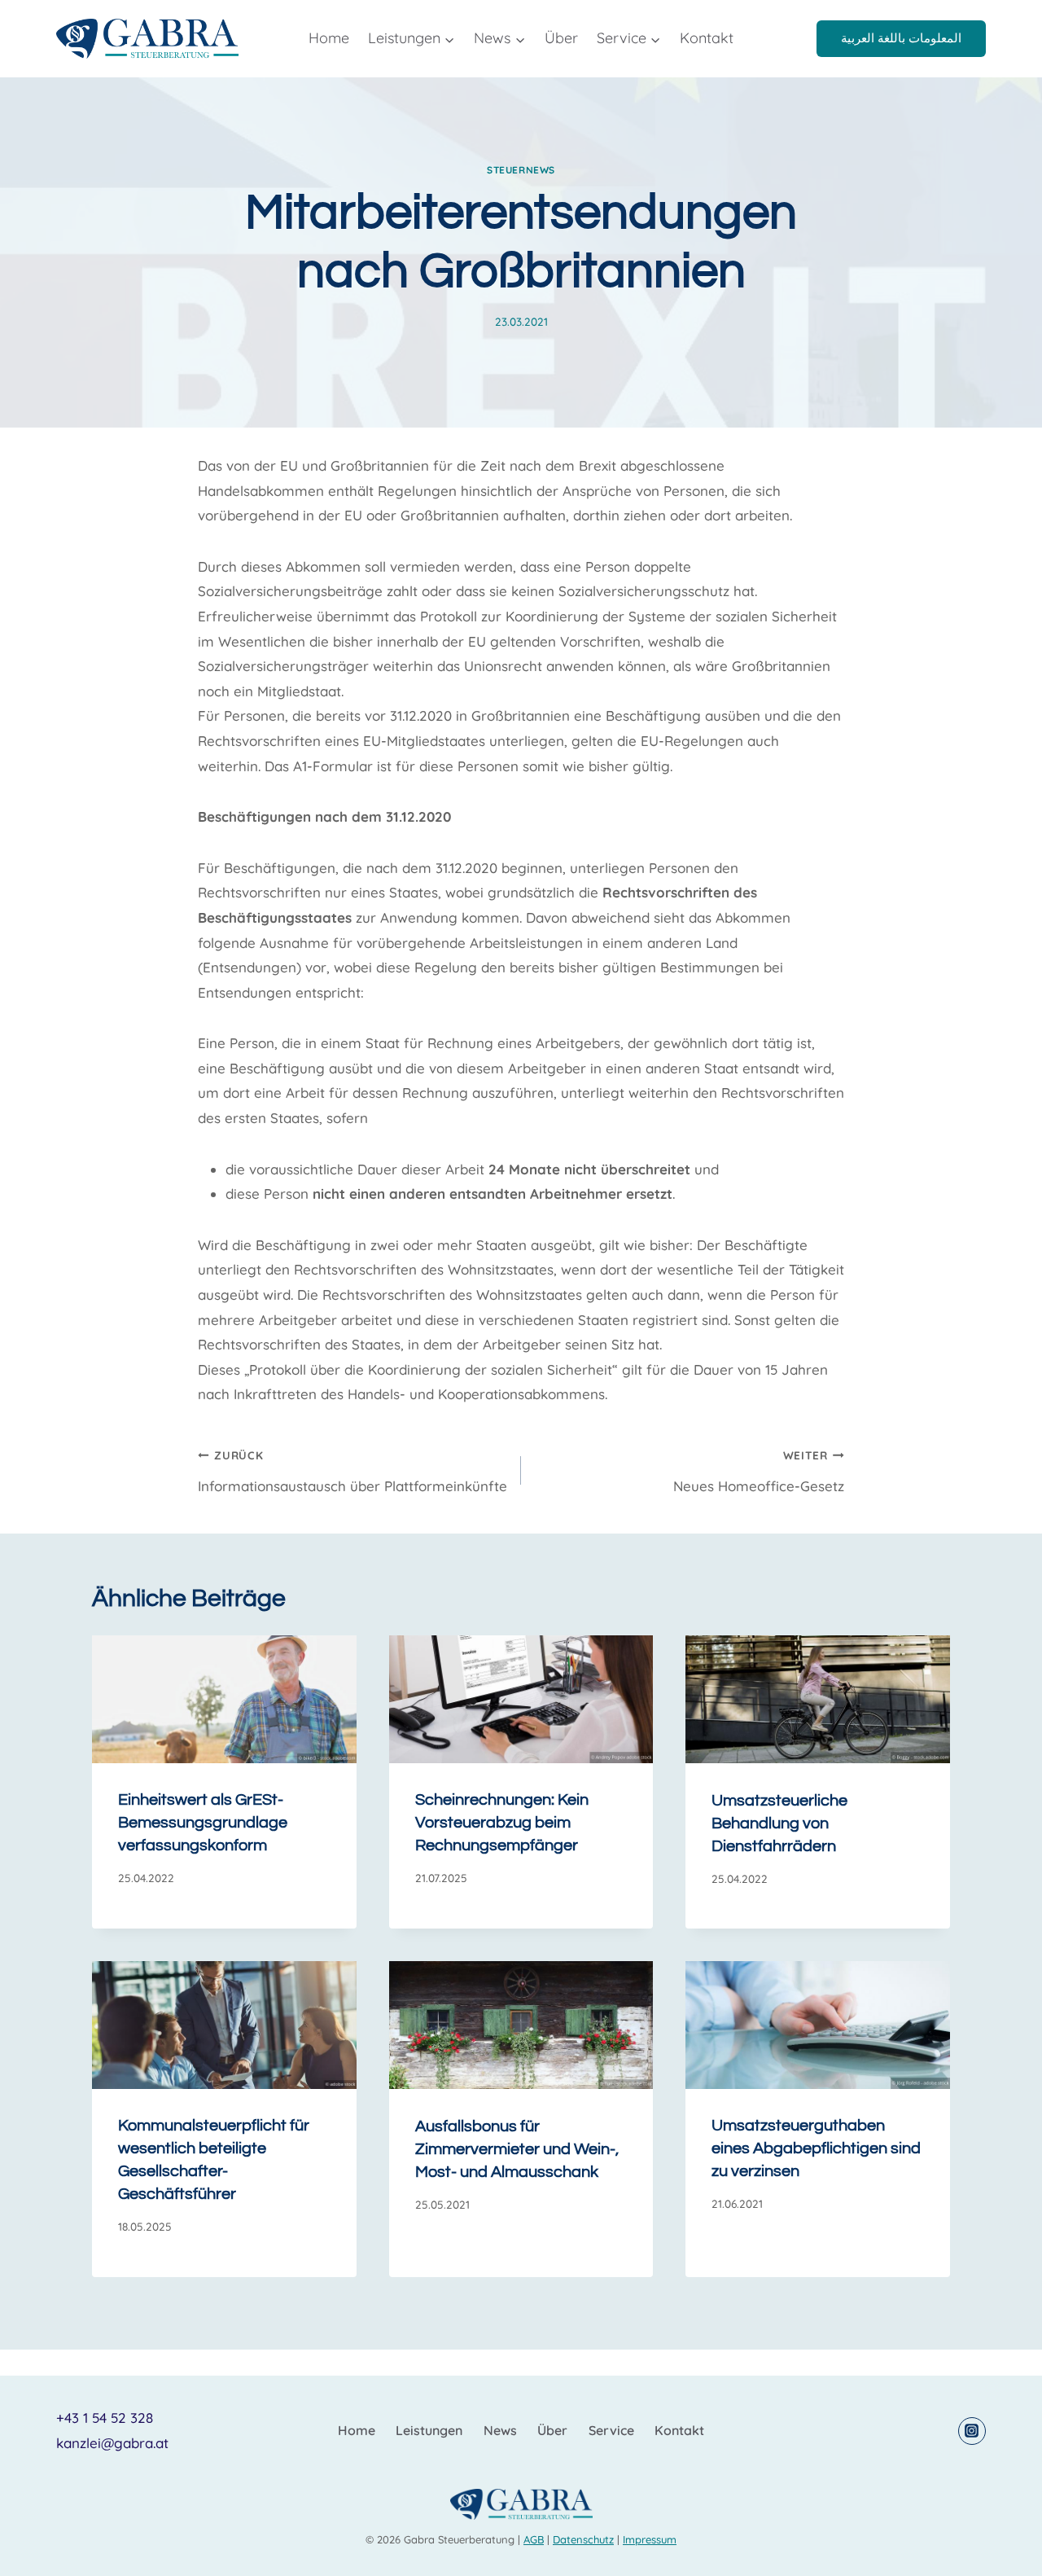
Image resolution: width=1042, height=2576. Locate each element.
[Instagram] (972, 2431)
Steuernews (521, 170)
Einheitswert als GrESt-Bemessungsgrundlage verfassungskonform (203, 1823)
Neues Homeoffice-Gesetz (759, 1471)
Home (329, 38)
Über (561, 38)
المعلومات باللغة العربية (901, 38)
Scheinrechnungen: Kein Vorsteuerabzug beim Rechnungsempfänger (502, 1823)
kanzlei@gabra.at (112, 2443)
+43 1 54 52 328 (105, 2418)
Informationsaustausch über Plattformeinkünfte (352, 1471)
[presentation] (224, 1699)
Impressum (650, 2539)
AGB (534, 2539)
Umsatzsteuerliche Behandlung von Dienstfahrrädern (779, 1823)
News (500, 2430)
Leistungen (429, 2430)
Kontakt (707, 38)
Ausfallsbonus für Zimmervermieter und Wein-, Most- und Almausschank (517, 2149)
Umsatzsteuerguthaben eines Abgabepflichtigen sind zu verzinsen (816, 2149)
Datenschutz (583, 2539)
